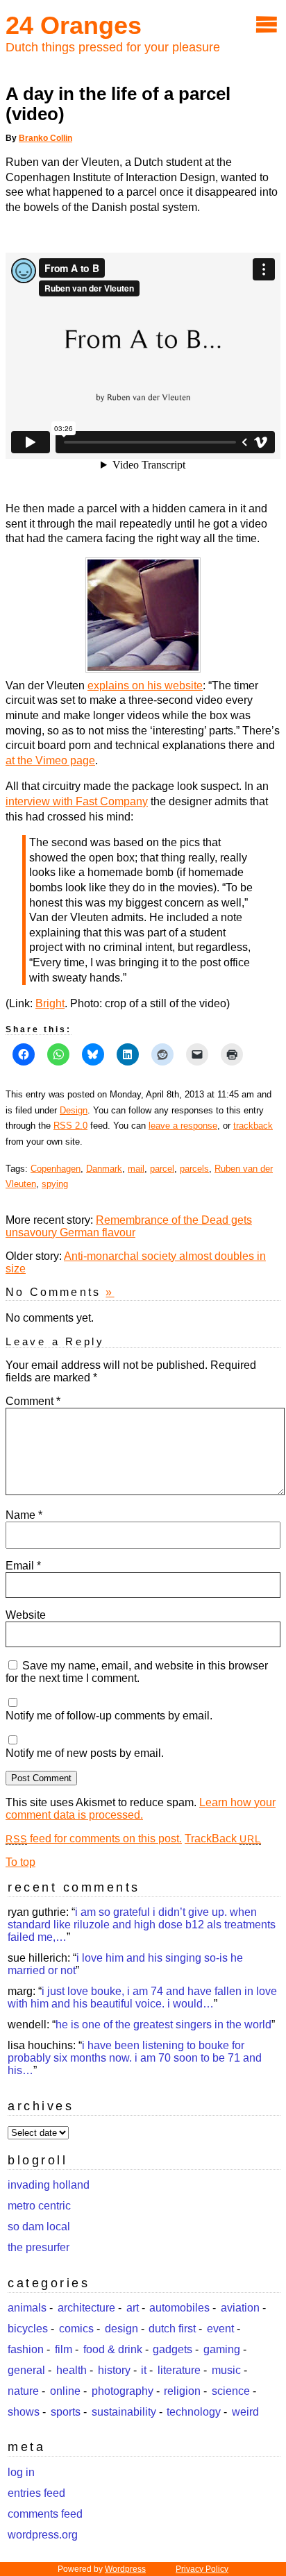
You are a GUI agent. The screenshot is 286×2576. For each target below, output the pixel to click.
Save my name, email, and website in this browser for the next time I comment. (137, 1672)
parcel (162, 1169)
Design (74, 1110)
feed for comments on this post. (94, 1838)
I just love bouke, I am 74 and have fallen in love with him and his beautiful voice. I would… (142, 1997)
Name (24, 1515)
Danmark (104, 1169)
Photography (123, 2391)
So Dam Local (39, 2226)
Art (133, 2308)
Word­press (125, 2569)
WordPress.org (43, 2535)
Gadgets (173, 2349)
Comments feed (45, 2514)
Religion (182, 2391)
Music (226, 2370)
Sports (66, 2412)
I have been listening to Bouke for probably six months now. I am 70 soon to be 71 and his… (135, 2058)
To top (20, 1862)
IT (144, 2370)
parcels (194, 1169)
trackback (253, 1126)
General (26, 2370)
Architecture (86, 2308)
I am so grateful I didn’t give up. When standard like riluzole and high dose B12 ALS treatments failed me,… (142, 1925)
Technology (194, 2412)
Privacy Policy (202, 2569)
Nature (23, 2391)
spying (55, 1184)
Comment (33, 1401)
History (114, 2370)
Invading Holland (49, 2185)
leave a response (183, 1126)
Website (26, 1615)
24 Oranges (74, 25)
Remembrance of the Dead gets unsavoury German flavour (129, 1226)
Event (220, 2329)
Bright (50, 1003)
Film (64, 2349)
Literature (179, 2370)
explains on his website (145, 685)
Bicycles (28, 2329)
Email (23, 1566)
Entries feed (36, 2493)
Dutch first (172, 2329)
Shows (24, 2412)
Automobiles (179, 2308)
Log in (21, 2472)
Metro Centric (39, 2206)
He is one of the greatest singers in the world (163, 2024)
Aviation (240, 2308)
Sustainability (124, 2412)
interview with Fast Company (77, 801)
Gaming (222, 2349)
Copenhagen (56, 1169)
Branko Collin (45, 138)
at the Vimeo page (50, 760)
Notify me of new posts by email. (85, 1753)
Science (231, 2391)
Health (71, 2370)
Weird (245, 2412)
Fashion (26, 2349)
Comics (76, 2329)
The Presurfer (39, 2247)
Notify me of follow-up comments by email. (109, 1716)
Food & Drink (113, 2349)
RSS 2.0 (70, 1126)
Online (65, 2391)
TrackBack (223, 1838)
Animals (27, 2308)
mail (136, 1169)
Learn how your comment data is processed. (141, 1809)
